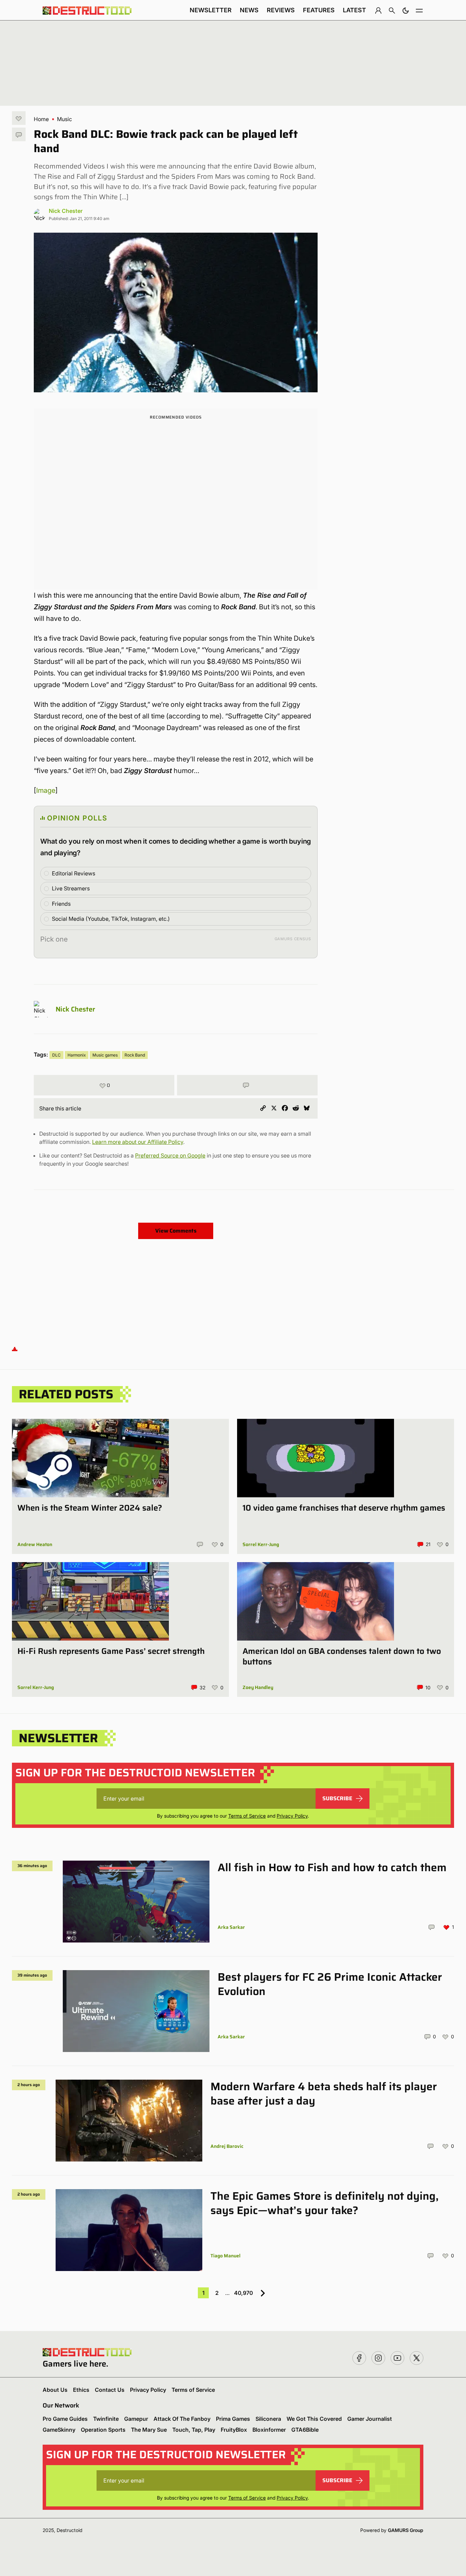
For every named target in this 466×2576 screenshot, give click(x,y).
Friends (61, 904)
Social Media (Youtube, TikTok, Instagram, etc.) (111, 919)
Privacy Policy (292, 1816)
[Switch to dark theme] (406, 10)
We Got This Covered (314, 2419)
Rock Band (135, 1055)
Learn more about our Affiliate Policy (138, 1142)
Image (46, 790)
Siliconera (268, 2419)
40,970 (243, 2293)
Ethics (81, 2390)
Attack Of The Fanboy (182, 2419)
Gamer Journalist (370, 2419)
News (249, 10)
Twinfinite (106, 2419)
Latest (354, 10)
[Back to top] (15, 1349)
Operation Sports (103, 2430)
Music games (105, 1055)
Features (319, 10)
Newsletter (211, 10)
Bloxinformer (269, 2430)
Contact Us (110, 2390)
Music (64, 119)
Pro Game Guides (65, 2419)
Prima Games (233, 2419)
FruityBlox (234, 2430)
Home (41, 119)
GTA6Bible (305, 2430)
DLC (56, 1055)
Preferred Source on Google (170, 1155)
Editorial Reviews (74, 873)
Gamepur (136, 2419)
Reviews (281, 10)
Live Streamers (71, 888)
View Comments (176, 1231)
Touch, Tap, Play (194, 2430)
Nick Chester (66, 211)
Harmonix (77, 1055)
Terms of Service (247, 1816)
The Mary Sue (149, 2430)
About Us (55, 2390)
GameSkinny (59, 2430)
